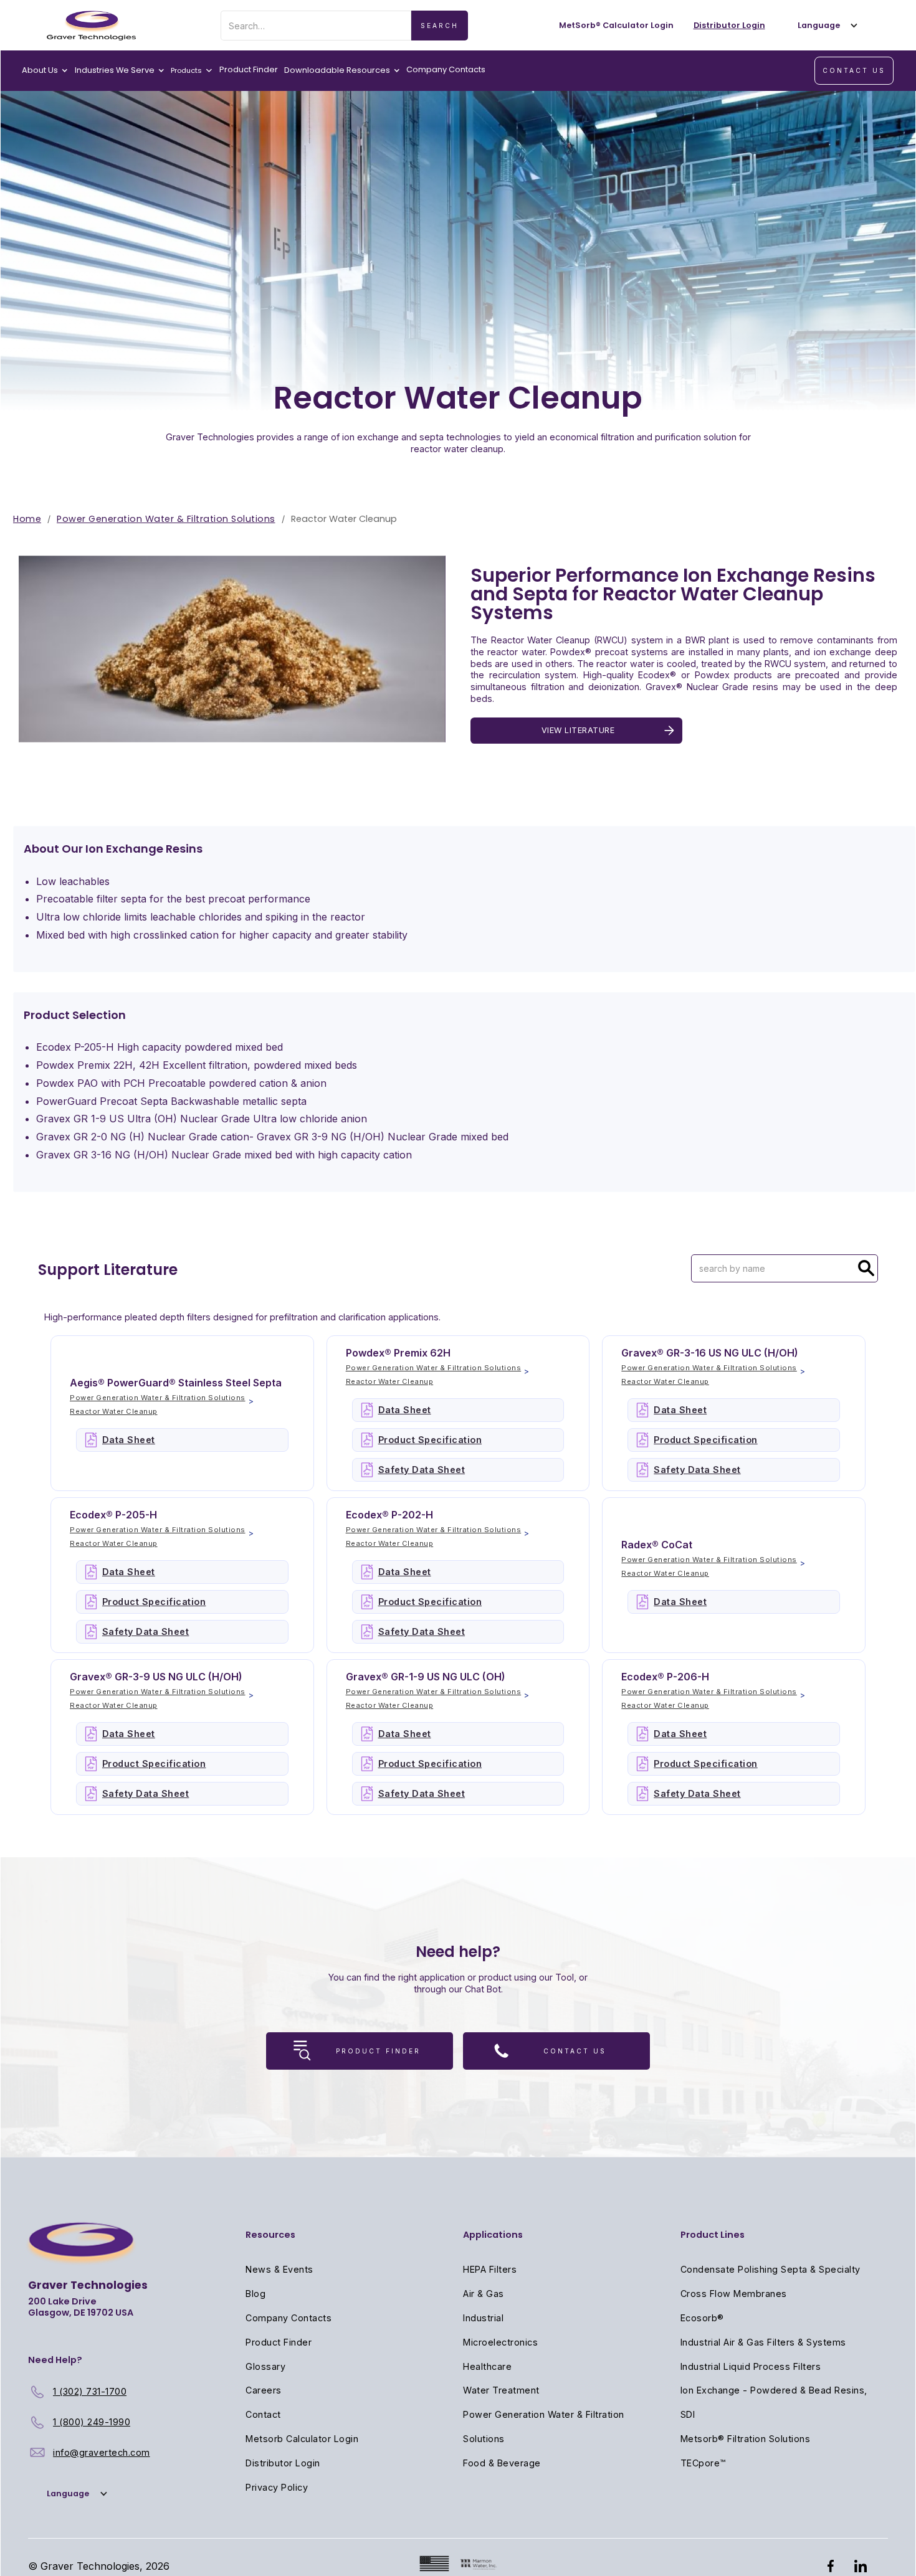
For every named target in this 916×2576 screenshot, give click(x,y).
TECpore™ (703, 2463)
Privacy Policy (277, 2487)
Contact (263, 2414)
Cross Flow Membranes (734, 2294)
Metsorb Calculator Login (302, 2439)
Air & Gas (484, 2294)
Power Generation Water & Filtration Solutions (166, 519)
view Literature (578, 730)
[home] (92, 26)
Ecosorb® (702, 2318)
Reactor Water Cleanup (114, 1411)
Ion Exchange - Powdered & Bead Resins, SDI (774, 2402)
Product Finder (249, 69)
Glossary (265, 2366)
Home (27, 519)
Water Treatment (501, 2390)
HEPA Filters (490, 2269)
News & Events (279, 2269)
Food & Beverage (502, 2463)
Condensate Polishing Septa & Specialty (770, 2269)
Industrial (483, 2318)
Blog (255, 2294)
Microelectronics (500, 2342)
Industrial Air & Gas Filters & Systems (763, 2342)
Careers (264, 2390)
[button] (825, 25)
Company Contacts (446, 69)
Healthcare (487, 2366)
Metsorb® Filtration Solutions (746, 2439)
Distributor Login (283, 2463)
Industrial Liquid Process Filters (751, 2366)
